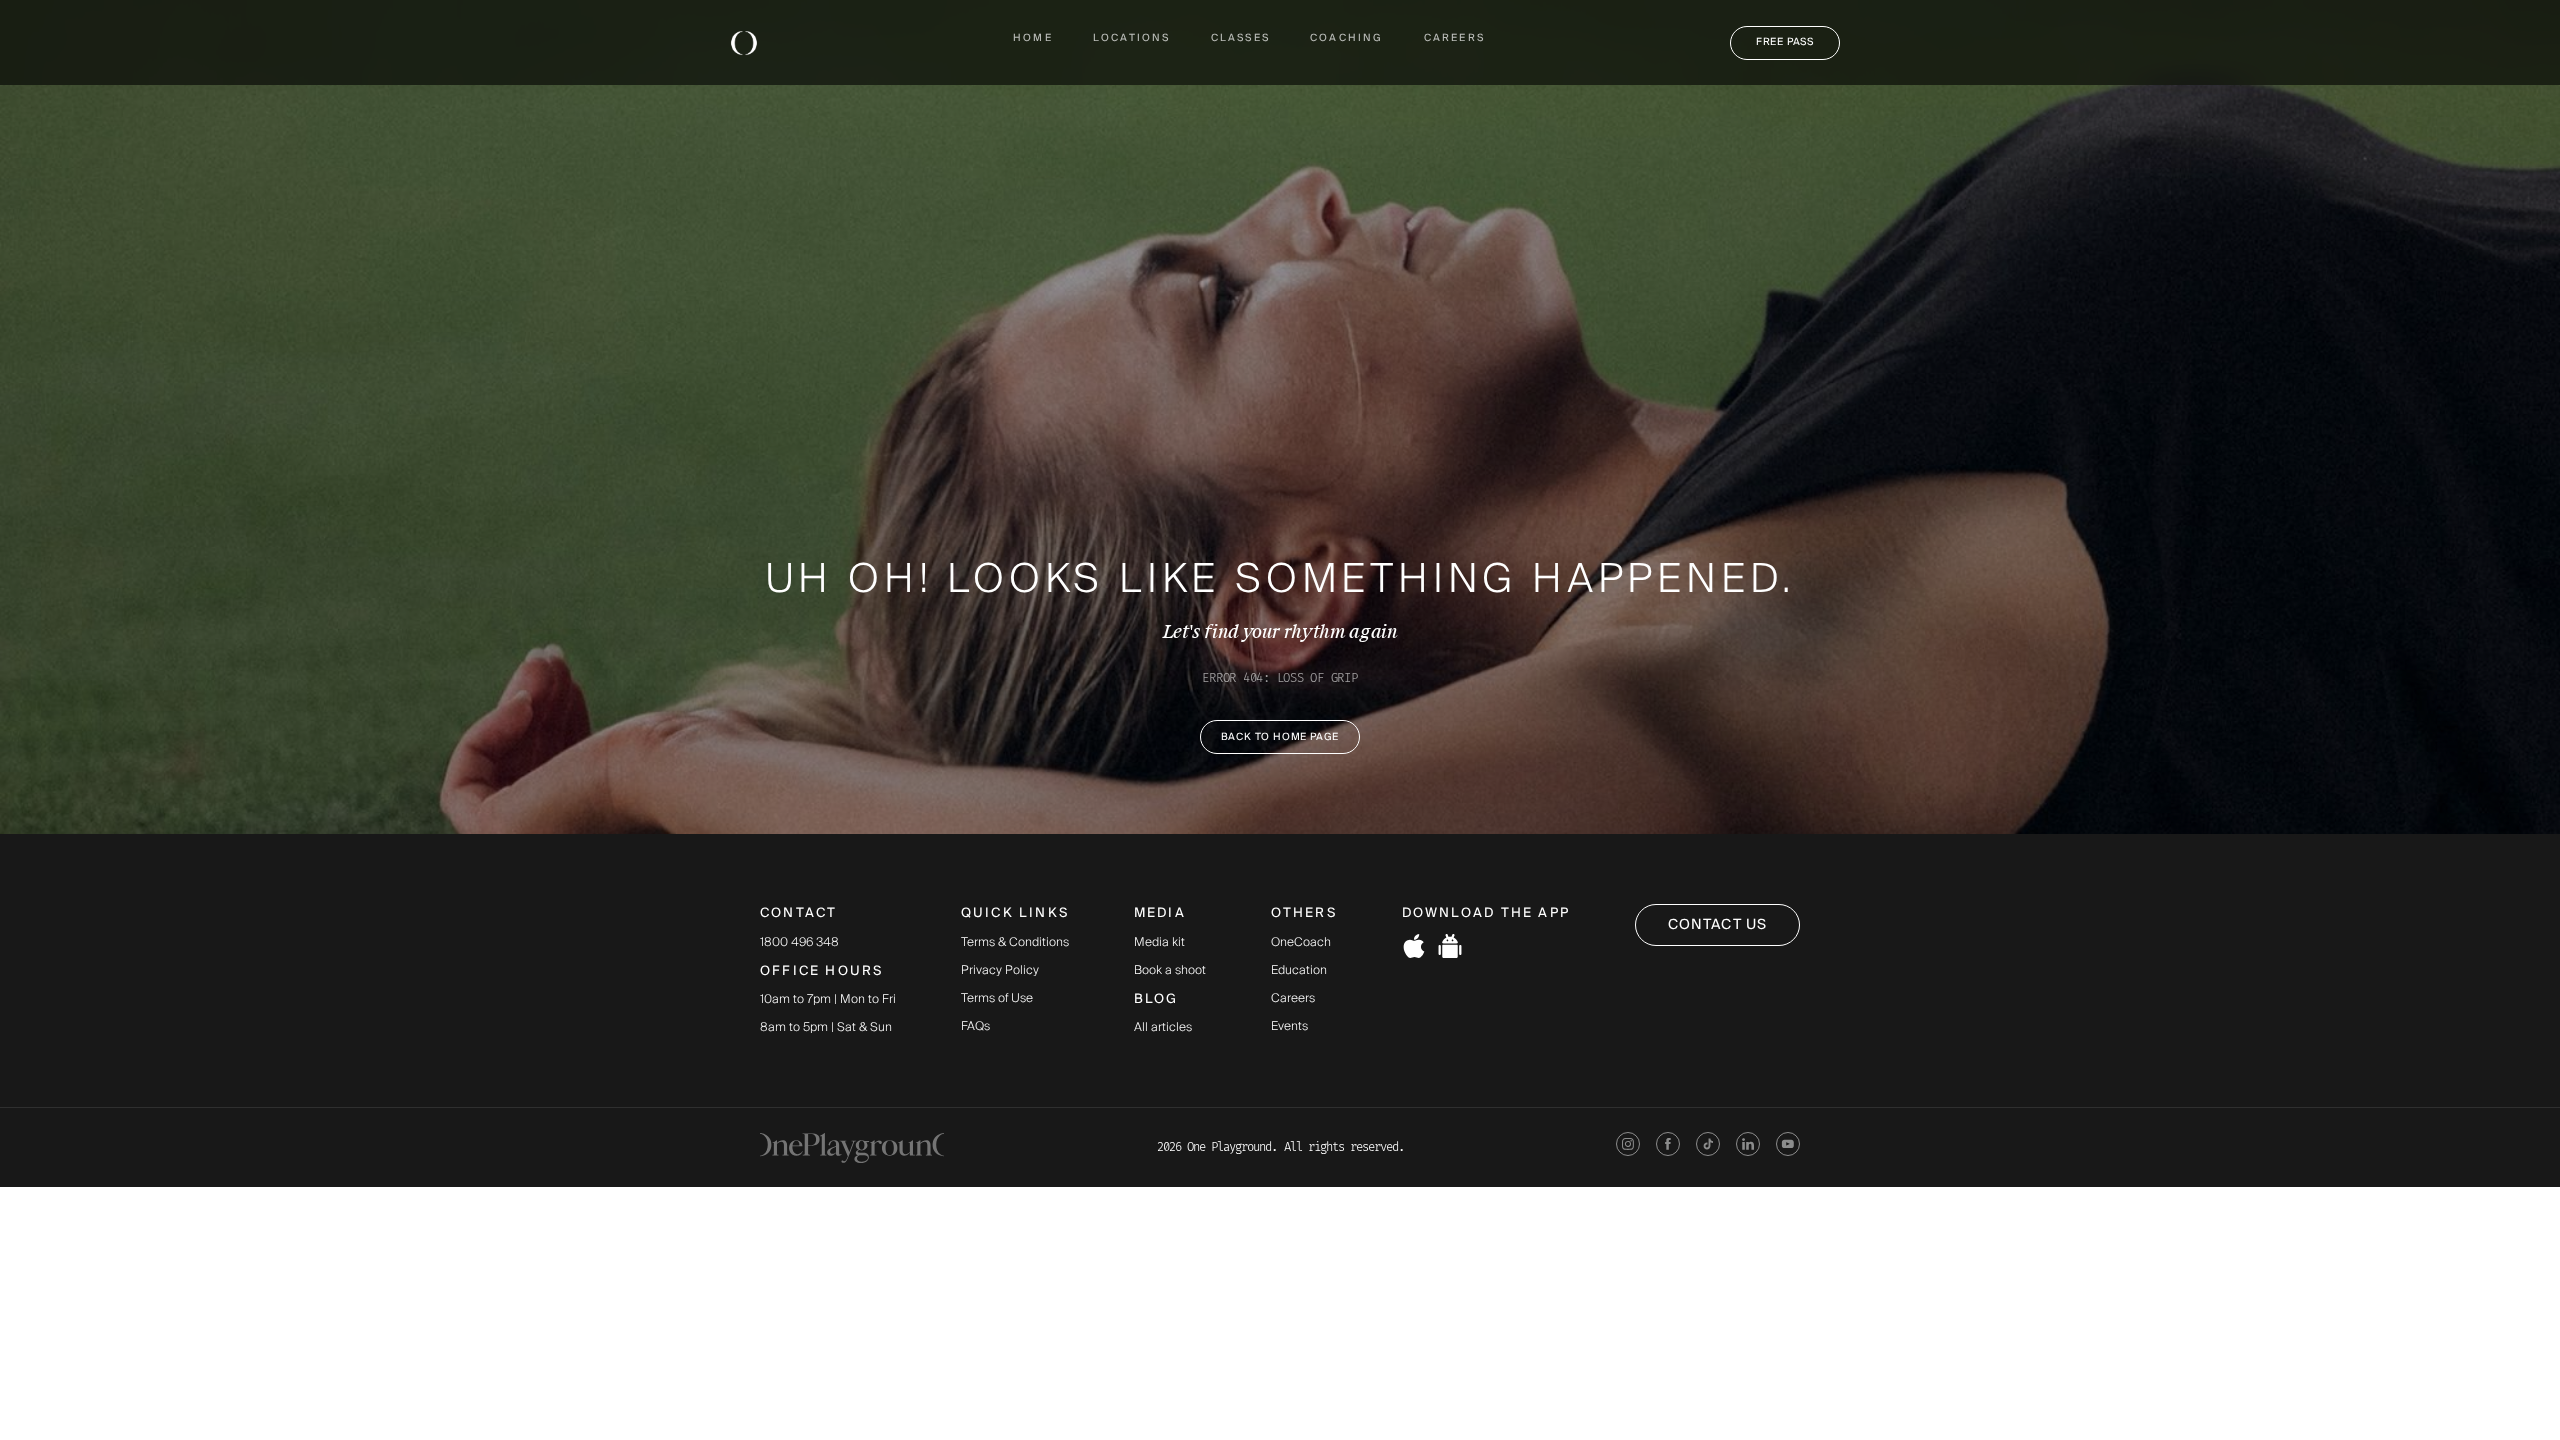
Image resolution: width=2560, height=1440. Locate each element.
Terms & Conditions (1015, 943)
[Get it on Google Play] (1450, 949)
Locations (1132, 39)
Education (1299, 971)
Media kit (1159, 943)
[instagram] (1628, 1147)
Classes (1240, 39)
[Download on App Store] (1414, 949)
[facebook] (1668, 1147)
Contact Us (1717, 925)
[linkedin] (1748, 1147)
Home (1033, 39)
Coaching (1347, 39)
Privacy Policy (1000, 971)
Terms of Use (997, 999)
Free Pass (1785, 42)
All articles (1163, 1028)
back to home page (1280, 737)
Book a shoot (1170, 971)
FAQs (975, 1027)
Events (1289, 1027)
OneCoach (1301, 943)
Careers (1454, 39)
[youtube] (1788, 1147)
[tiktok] (1708, 1147)
